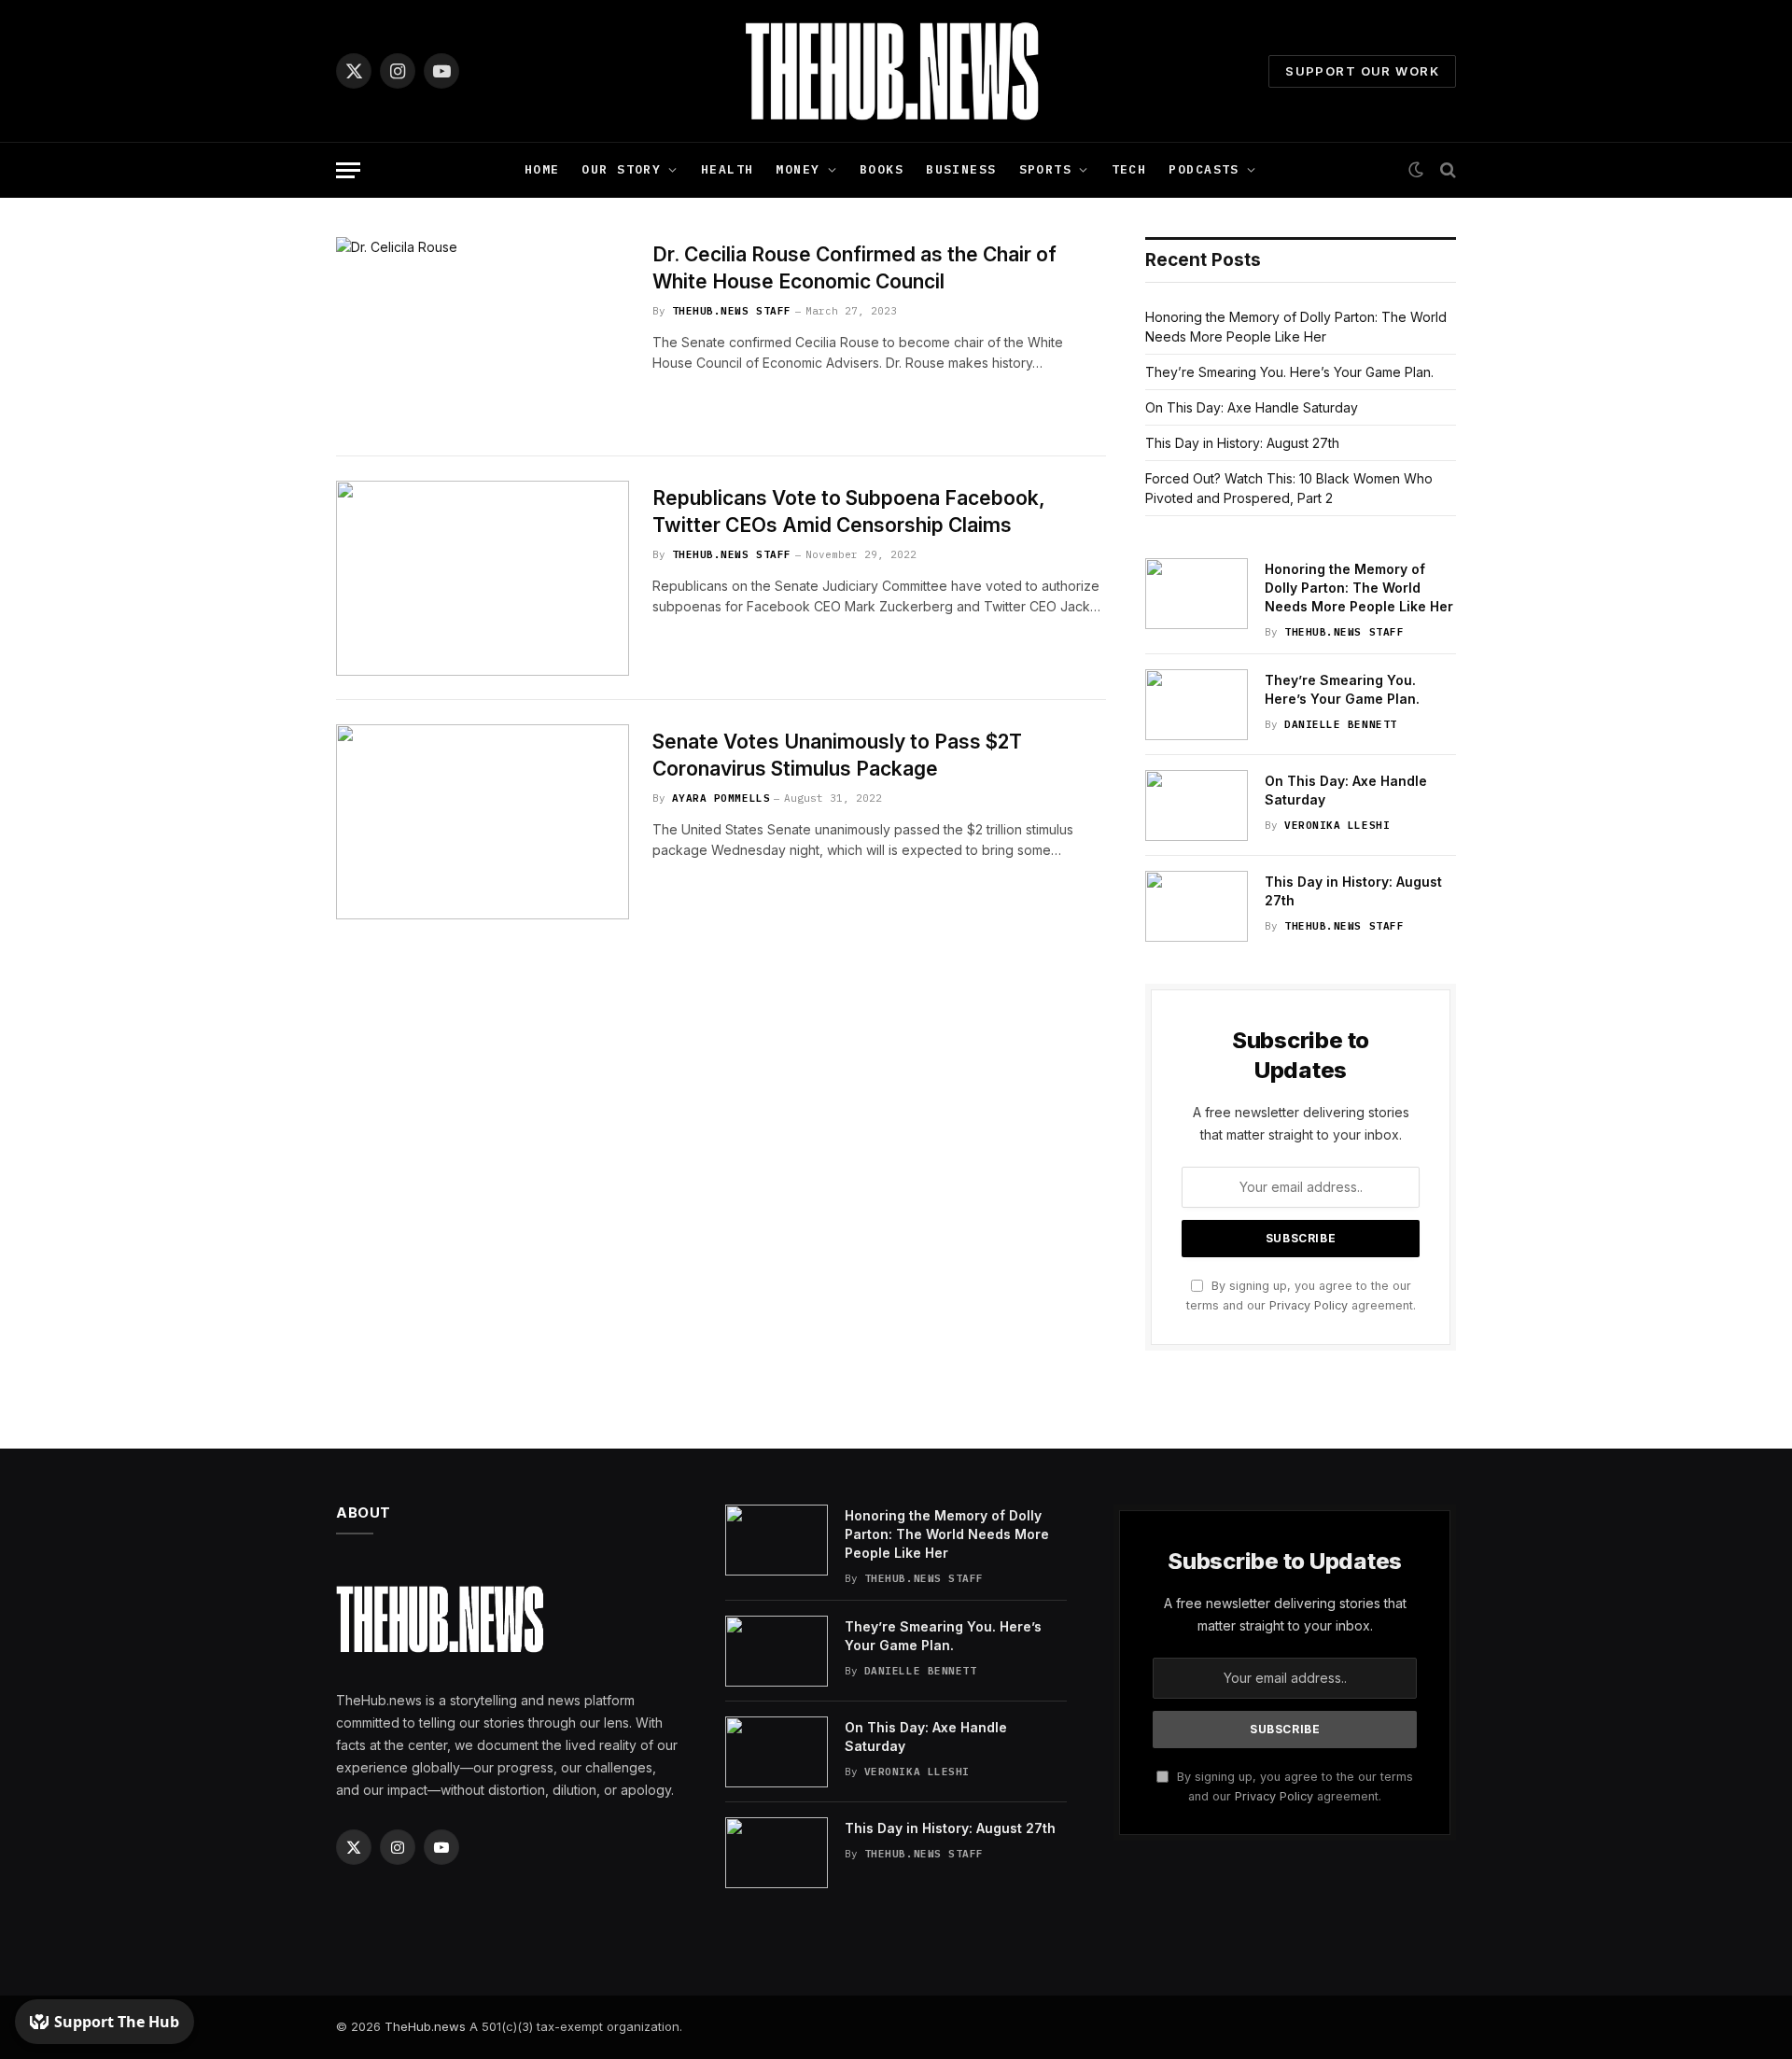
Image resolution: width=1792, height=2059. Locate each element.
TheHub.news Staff (732, 311)
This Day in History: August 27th (1242, 443)
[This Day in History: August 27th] (1197, 906)
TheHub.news (425, 2026)
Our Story (621, 169)
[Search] (1446, 170)
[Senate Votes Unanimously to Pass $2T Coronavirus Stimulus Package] (483, 822)
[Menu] (348, 170)
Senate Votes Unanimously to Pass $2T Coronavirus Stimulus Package (837, 755)
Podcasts (1204, 169)
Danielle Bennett (1341, 724)
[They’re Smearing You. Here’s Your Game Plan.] (1197, 705)
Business (961, 169)
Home (542, 169)
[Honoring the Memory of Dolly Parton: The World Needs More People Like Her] (1197, 594)
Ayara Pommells (721, 798)
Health (728, 169)
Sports (1046, 169)
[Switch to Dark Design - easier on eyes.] (1416, 170)
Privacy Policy (1309, 1305)
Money (798, 169)
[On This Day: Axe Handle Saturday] (1197, 805)
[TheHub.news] (896, 71)
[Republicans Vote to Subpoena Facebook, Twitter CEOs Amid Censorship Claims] (483, 578)
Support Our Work (1362, 71)
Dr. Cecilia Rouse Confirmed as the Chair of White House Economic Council (854, 268)
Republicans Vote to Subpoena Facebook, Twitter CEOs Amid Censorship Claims (849, 511)
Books (882, 169)
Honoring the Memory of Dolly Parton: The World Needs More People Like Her (1359, 588)
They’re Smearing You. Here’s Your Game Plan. (1289, 372)
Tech (1129, 169)
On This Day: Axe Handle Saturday (1252, 407)
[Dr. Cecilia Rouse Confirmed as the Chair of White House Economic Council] (483, 335)
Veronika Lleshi (1337, 825)
